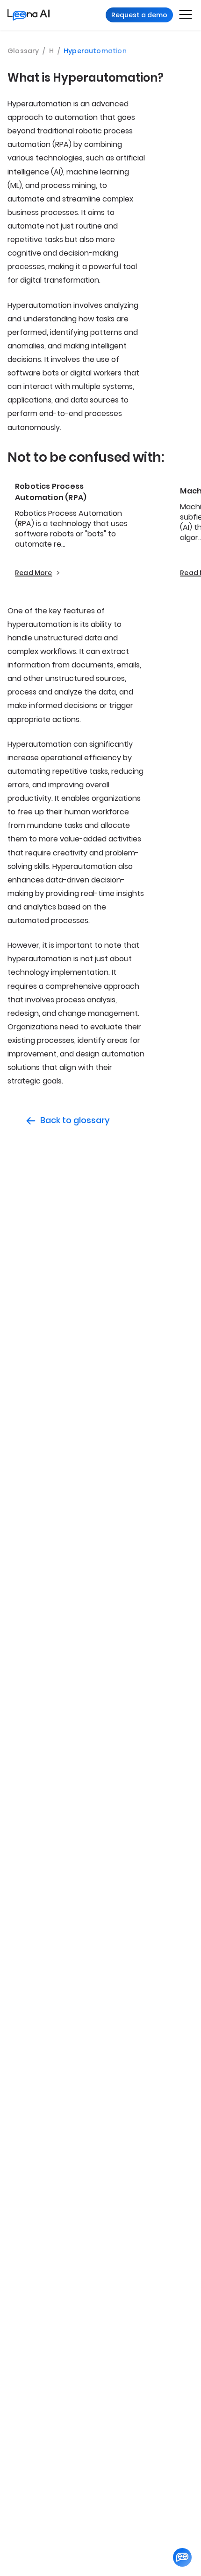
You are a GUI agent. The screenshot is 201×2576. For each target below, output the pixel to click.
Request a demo (139, 15)
